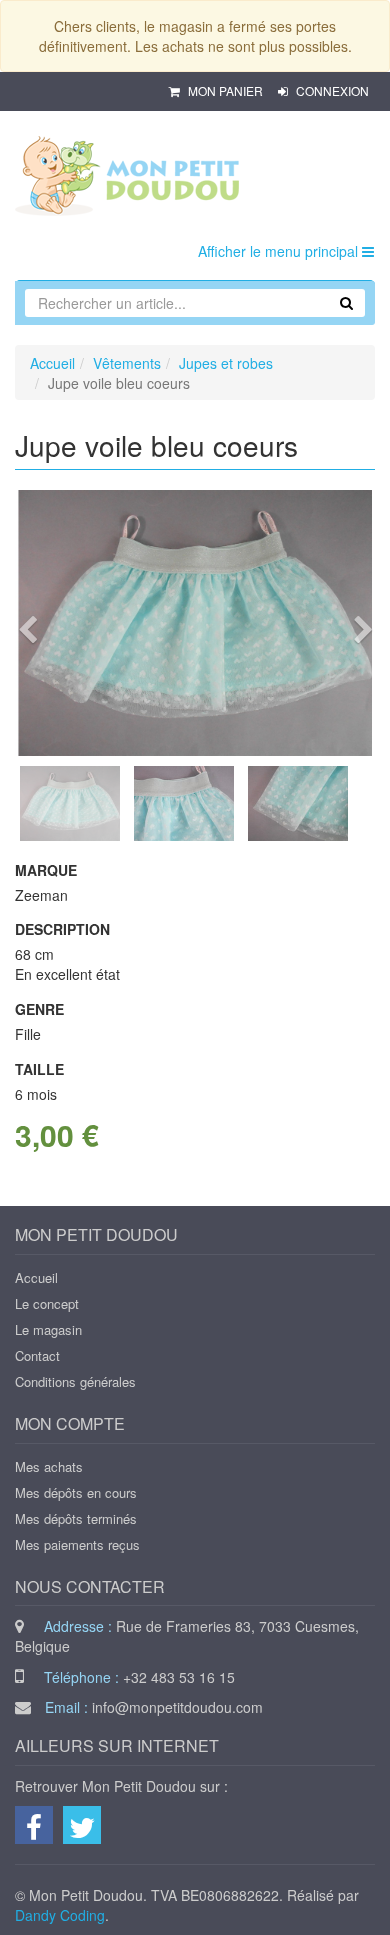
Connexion (331, 90)
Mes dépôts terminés (76, 1518)
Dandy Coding (60, 1915)
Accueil (52, 363)
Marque (46, 870)
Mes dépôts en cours (76, 1492)
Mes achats (49, 1466)
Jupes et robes (226, 363)
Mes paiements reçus (77, 1544)
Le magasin (48, 1329)
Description (62, 929)
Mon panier (225, 90)
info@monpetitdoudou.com (177, 1707)
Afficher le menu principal (280, 251)
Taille (39, 1069)
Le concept (47, 1303)
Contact (37, 1355)
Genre (39, 1009)
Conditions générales (75, 1381)
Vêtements (127, 363)
